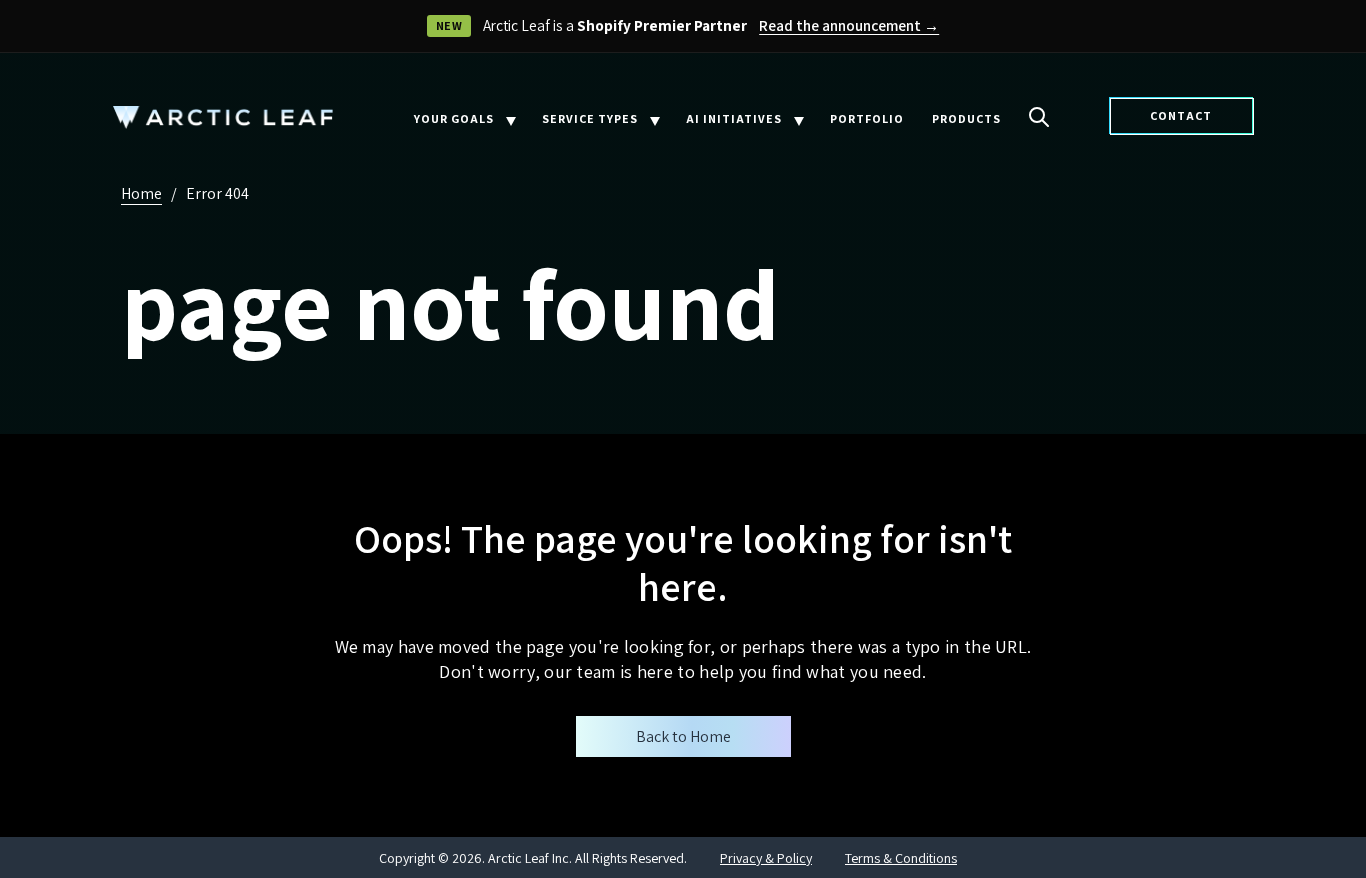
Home (141, 193)
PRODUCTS (966, 118)
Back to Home (683, 736)
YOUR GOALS (454, 118)
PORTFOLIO (867, 118)
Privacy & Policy (766, 858)
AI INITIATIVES (734, 118)
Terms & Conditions (901, 858)
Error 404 (217, 193)
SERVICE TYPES (590, 118)
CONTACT (1181, 115)
